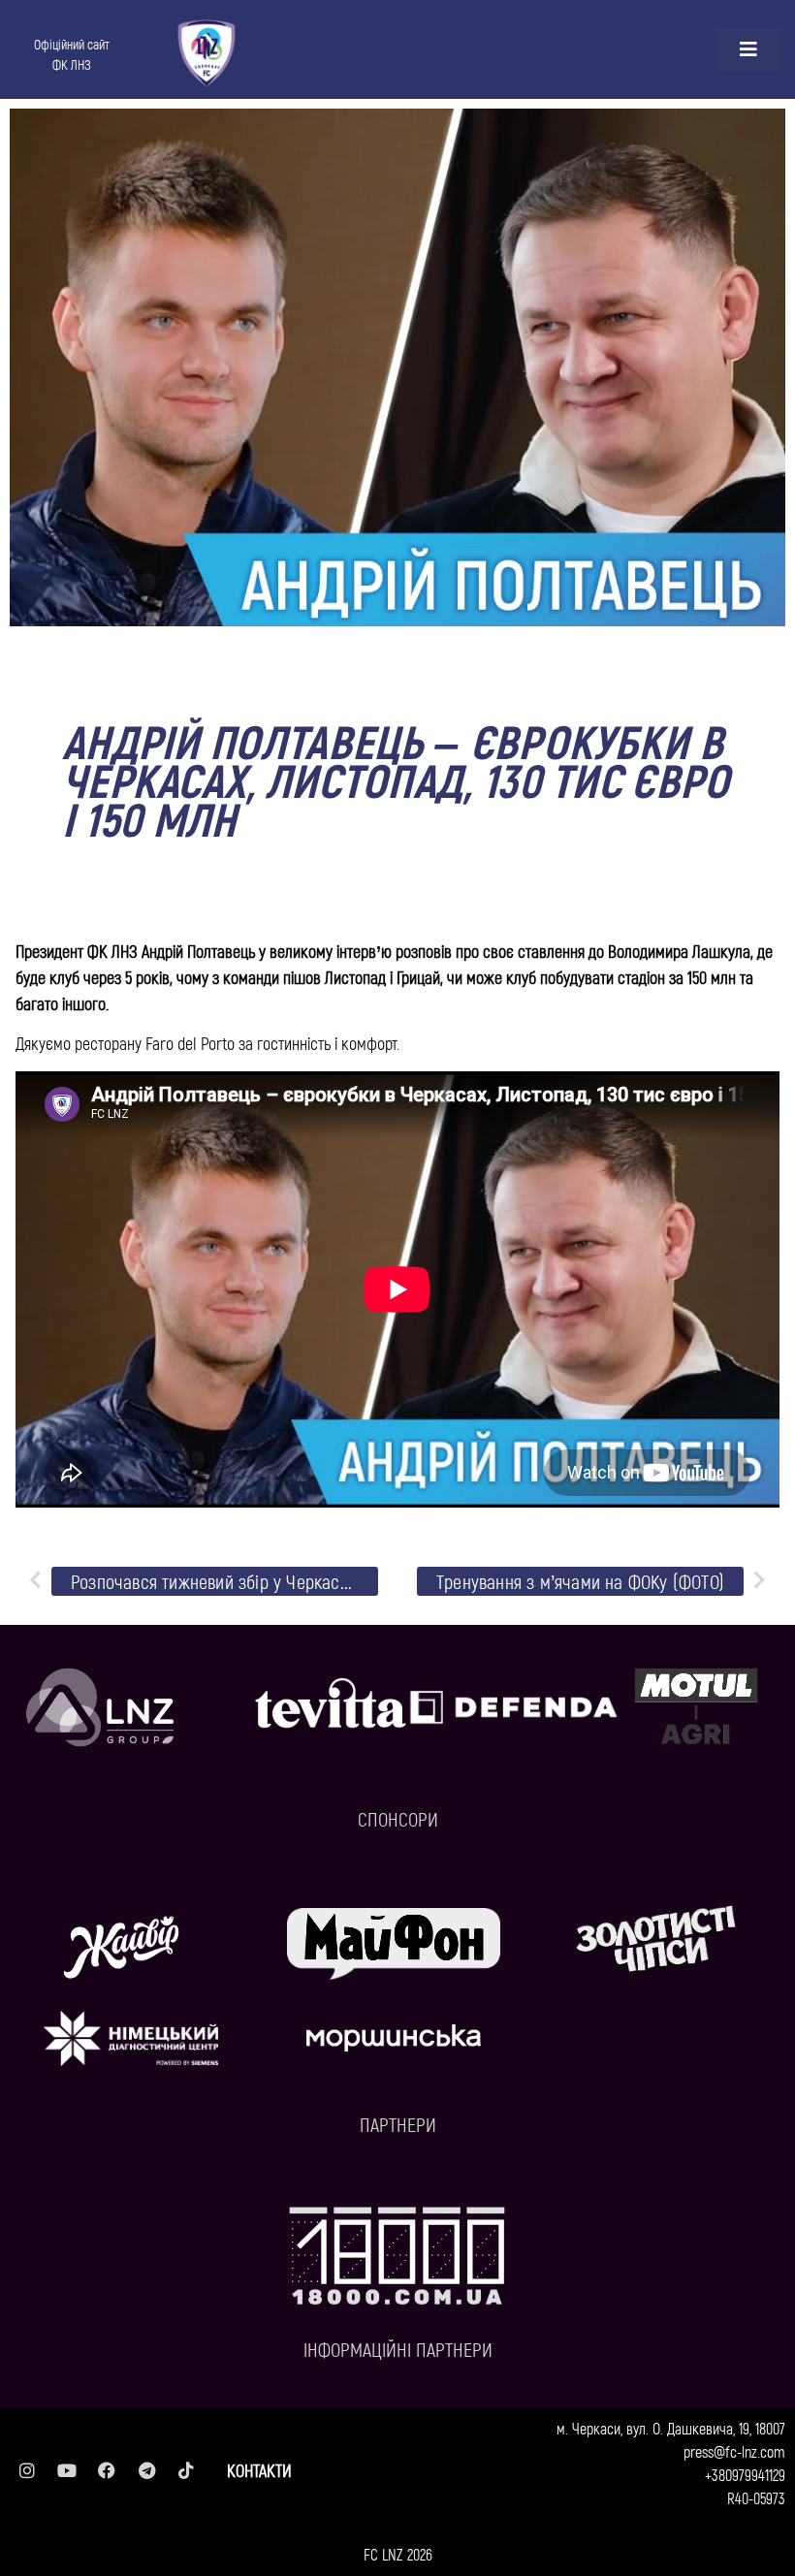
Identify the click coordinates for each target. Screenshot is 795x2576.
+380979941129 (745, 2475)
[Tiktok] (186, 2470)
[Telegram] (146, 2470)
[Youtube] (67, 2470)
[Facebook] (107, 2470)
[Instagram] (27, 2470)
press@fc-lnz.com (734, 2451)
